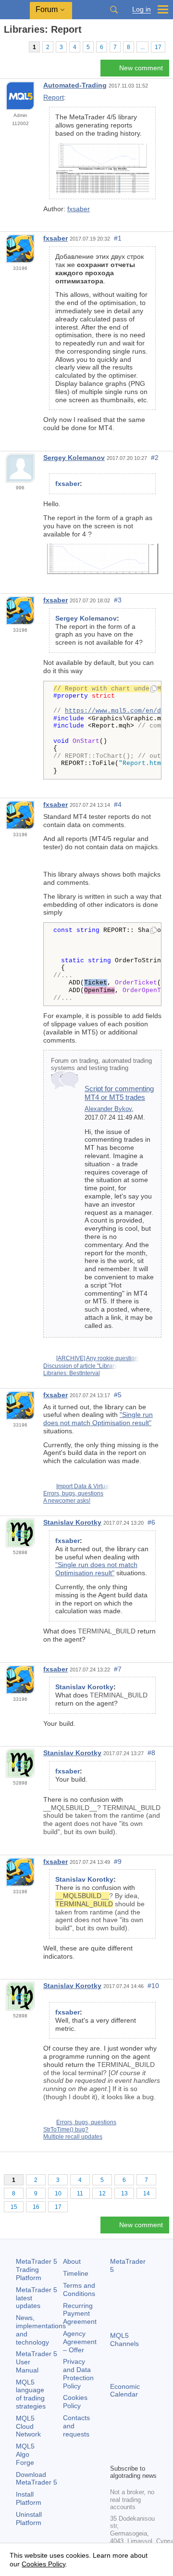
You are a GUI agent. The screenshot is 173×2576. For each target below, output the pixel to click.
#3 (118, 600)
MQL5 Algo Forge (25, 2454)
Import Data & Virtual (83, 1486)
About (72, 2261)
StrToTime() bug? (66, 2130)
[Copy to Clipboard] (154, 689)
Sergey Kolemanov (74, 458)
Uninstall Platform (29, 2519)
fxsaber (79, 209)
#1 (118, 238)
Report (54, 97)
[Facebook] (116, 2440)
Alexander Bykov (108, 1109)
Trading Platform (37, 2270)
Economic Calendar (125, 2391)
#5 (118, 1395)
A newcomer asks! (67, 1501)
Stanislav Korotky (72, 1522)
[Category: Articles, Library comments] (18, 47)
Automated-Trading (75, 85)
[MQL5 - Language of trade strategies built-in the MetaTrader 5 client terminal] (15, 10)
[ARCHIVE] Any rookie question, (98, 1358)
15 (14, 2207)
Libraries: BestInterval (72, 1373)
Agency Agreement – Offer (80, 2342)
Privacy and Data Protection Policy (78, 2373)
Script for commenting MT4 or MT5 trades (119, 1093)
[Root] (7, 46)
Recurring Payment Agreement (80, 2314)
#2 (155, 458)
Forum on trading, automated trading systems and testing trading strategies (101, 1068)
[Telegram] (131, 2440)
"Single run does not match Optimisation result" (98, 1419)
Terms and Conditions (79, 2289)
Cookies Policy (75, 2402)
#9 (118, 1862)
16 (36, 2207)
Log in (142, 9)
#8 (151, 1753)
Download (37, 2479)
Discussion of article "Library (80, 1366)
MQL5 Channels (124, 2340)
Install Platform (29, 2498)
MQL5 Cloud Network (28, 2426)
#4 (118, 804)
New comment (141, 68)
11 (80, 2193)
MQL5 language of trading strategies (31, 2394)
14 (147, 2193)
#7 (118, 1669)
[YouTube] (116, 2455)
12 (102, 2193)
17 (158, 47)
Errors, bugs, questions (73, 1493)
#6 (151, 1522)
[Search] (114, 10)
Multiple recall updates (73, 2137)
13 (124, 2193)
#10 (153, 1986)
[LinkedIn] (131, 2455)
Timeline (76, 2273)
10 (58, 2193)
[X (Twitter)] (147, 2440)
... (142, 47)
